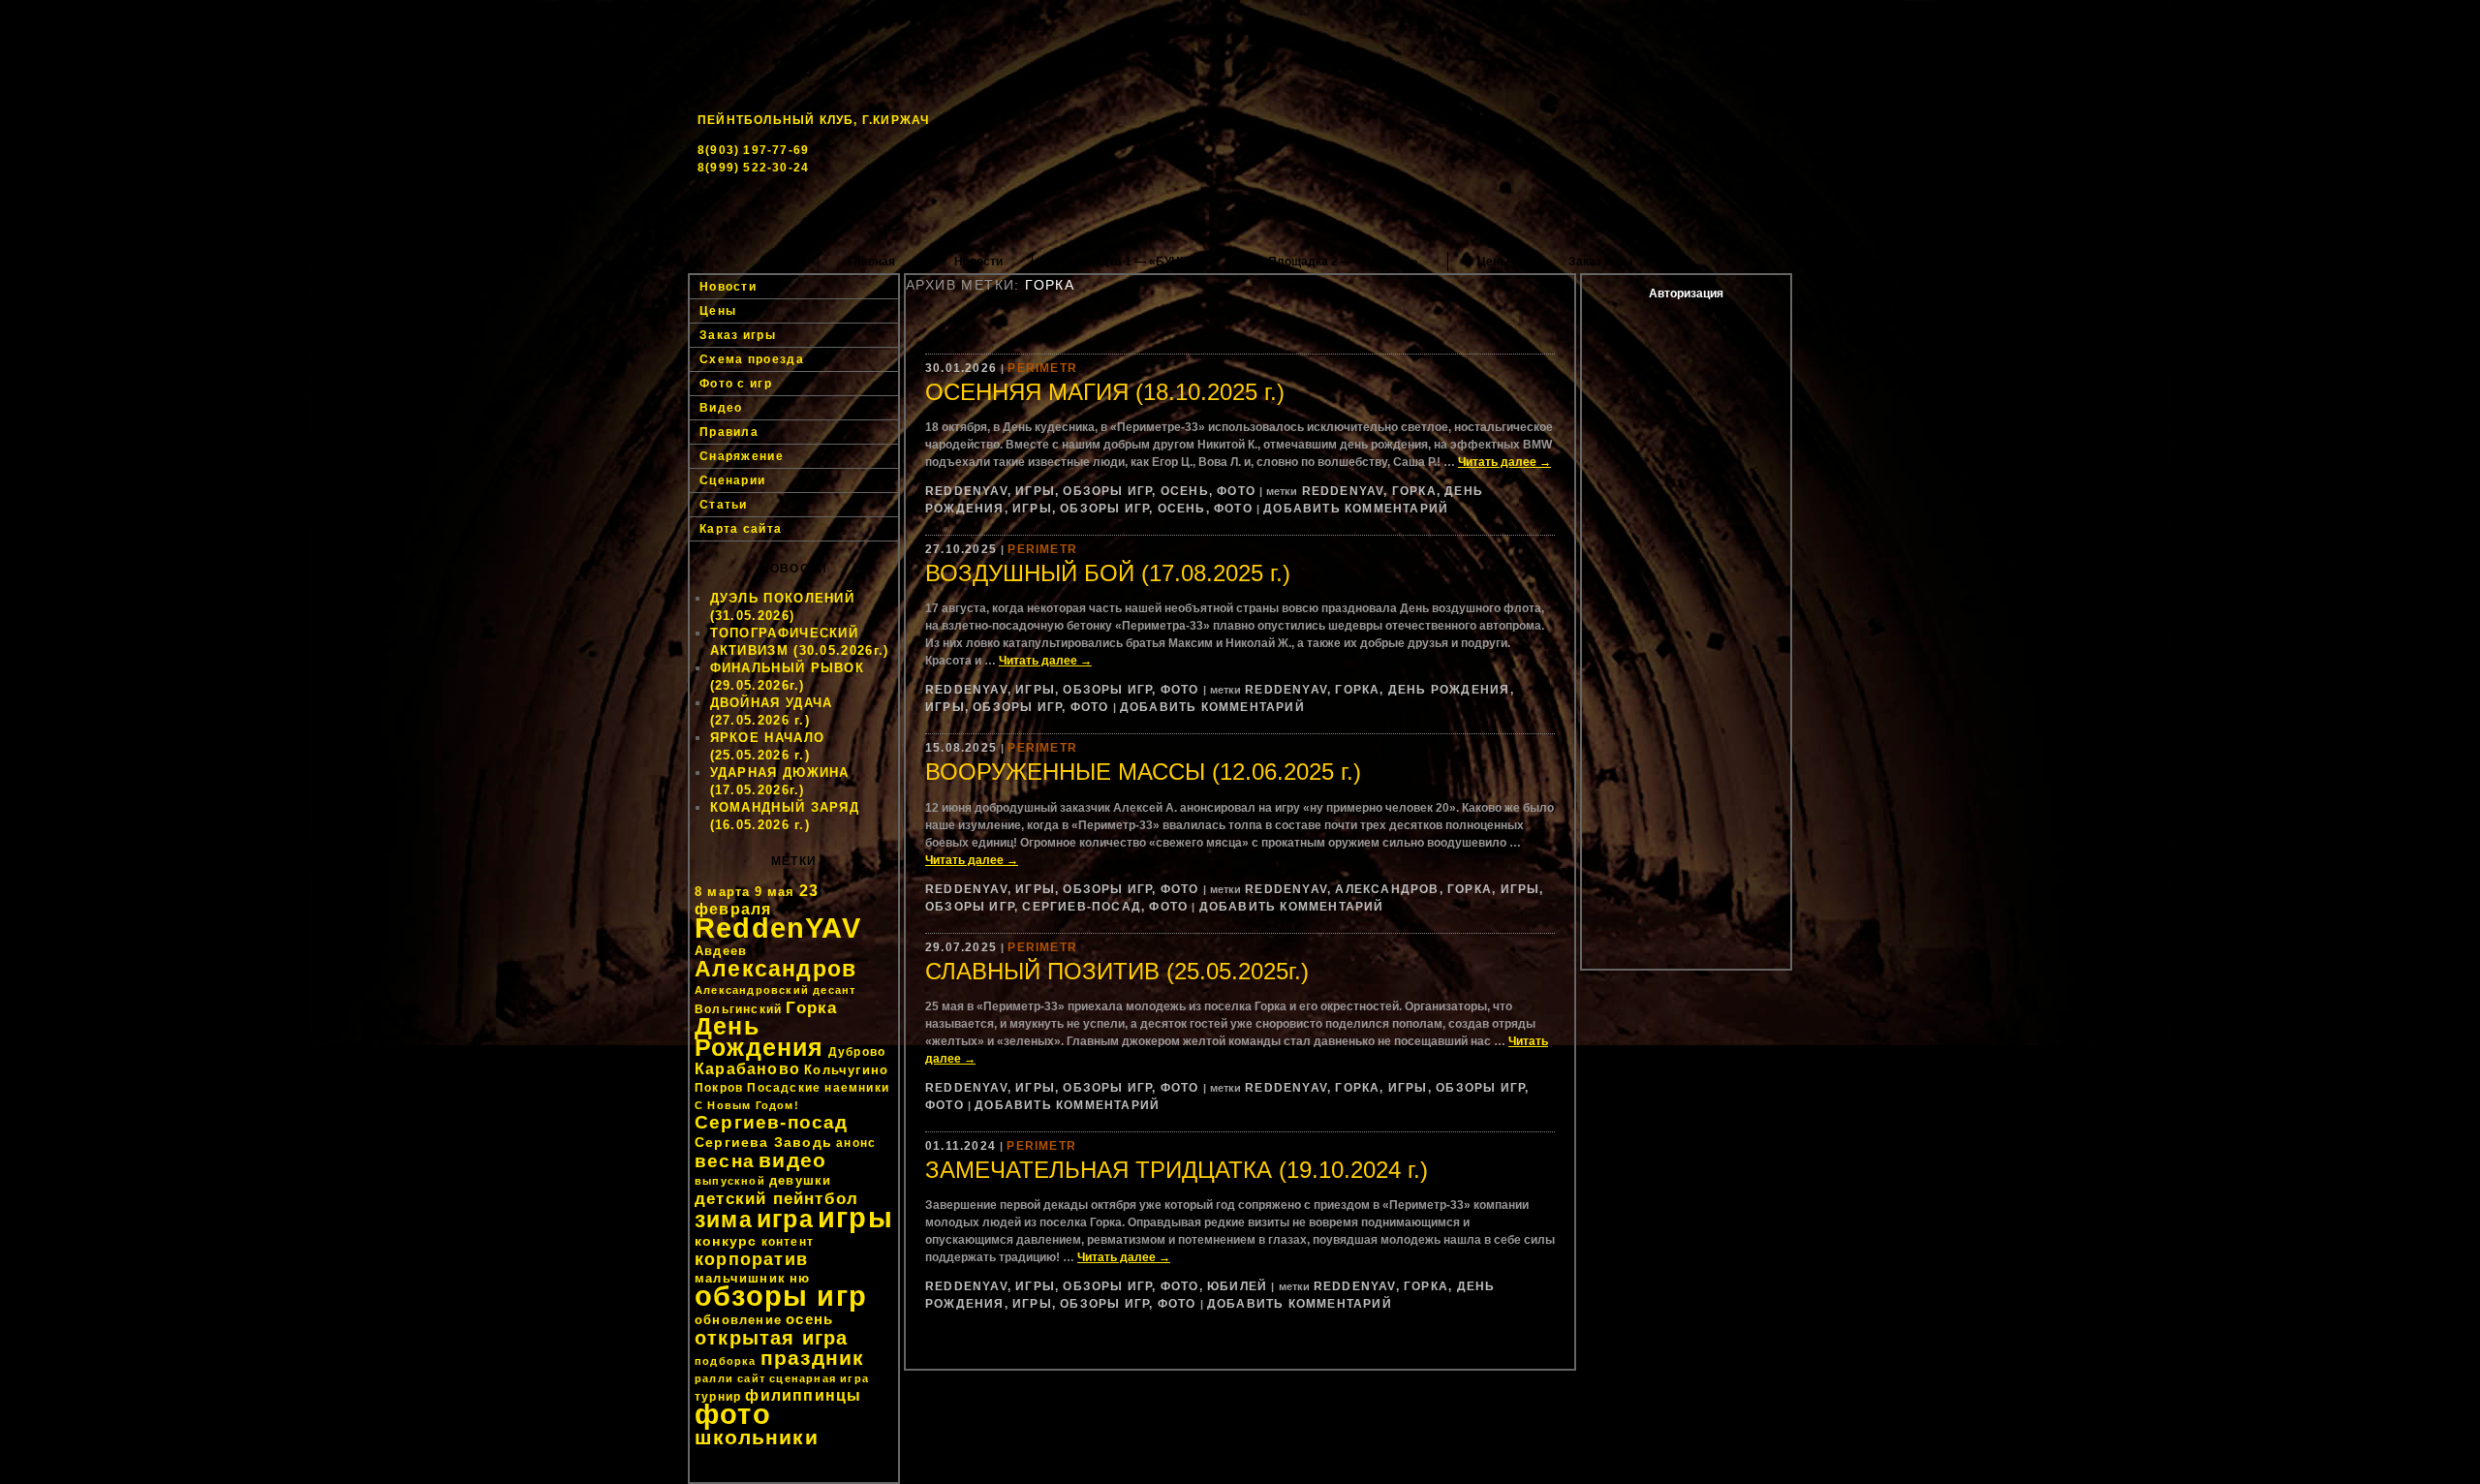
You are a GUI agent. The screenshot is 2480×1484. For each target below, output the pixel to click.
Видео (721, 408)
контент (788, 1242)
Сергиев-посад (772, 1122)
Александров (775, 969)
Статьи (724, 505)
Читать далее (1504, 462)
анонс (856, 1143)
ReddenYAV (778, 928)
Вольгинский (738, 1009)
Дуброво (857, 1052)
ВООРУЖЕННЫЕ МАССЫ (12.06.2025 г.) (1143, 772)
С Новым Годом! (747, 1105)
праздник (813, 1358)
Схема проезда (752, 359)
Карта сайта (741, 529)
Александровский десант (775, 990)
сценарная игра (819, 1378)
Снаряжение (742, 456)
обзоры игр (781, 1296)
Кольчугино (846, 1070)
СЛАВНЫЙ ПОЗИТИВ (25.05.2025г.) (1117, 971)
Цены (1493, 262)
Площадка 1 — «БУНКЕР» (1135, 262)
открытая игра (772, 1338)
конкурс (726, 1241)
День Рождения (759, 1037)
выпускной (730, 1181)
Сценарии (732, 480)
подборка (726, 1361)
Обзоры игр (1107, 491)
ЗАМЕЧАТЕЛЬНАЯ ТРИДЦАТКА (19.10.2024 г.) (1177, 1170)
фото (733, 1414)
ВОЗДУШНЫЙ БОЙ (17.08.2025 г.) (1108, 573)
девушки (800, 1180)
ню (800, 1278)
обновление (738, 1320)
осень (809, 1319)
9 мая (775, 892)
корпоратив (751, 1259)
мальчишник (740, 1278)
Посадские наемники (818, 1088)
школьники (757, 1437)
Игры (1035, 491)
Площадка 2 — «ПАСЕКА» (1343, 262)
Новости (978, 262)
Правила (729, 432)
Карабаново (747, 1069)
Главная (871, 262)
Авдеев (721, 951)
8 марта (722, 892)
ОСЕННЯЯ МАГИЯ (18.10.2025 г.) (1105, 392)
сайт (751, 1378)
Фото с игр (736, 384)
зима (724, 1220)
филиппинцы (803, 1395)
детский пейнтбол (776, 1198)
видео (792, 1160)
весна (725, 1161)
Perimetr (1042, 368)
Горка (811, 1007)
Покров (719, 1088)
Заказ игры (1600, 262)
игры (855, 1217)
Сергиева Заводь (763, 1142)
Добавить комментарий (1356, 509)
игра (785, 1219)
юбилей (1237, 1286)
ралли (714, 1378)
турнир (718, 1397)
